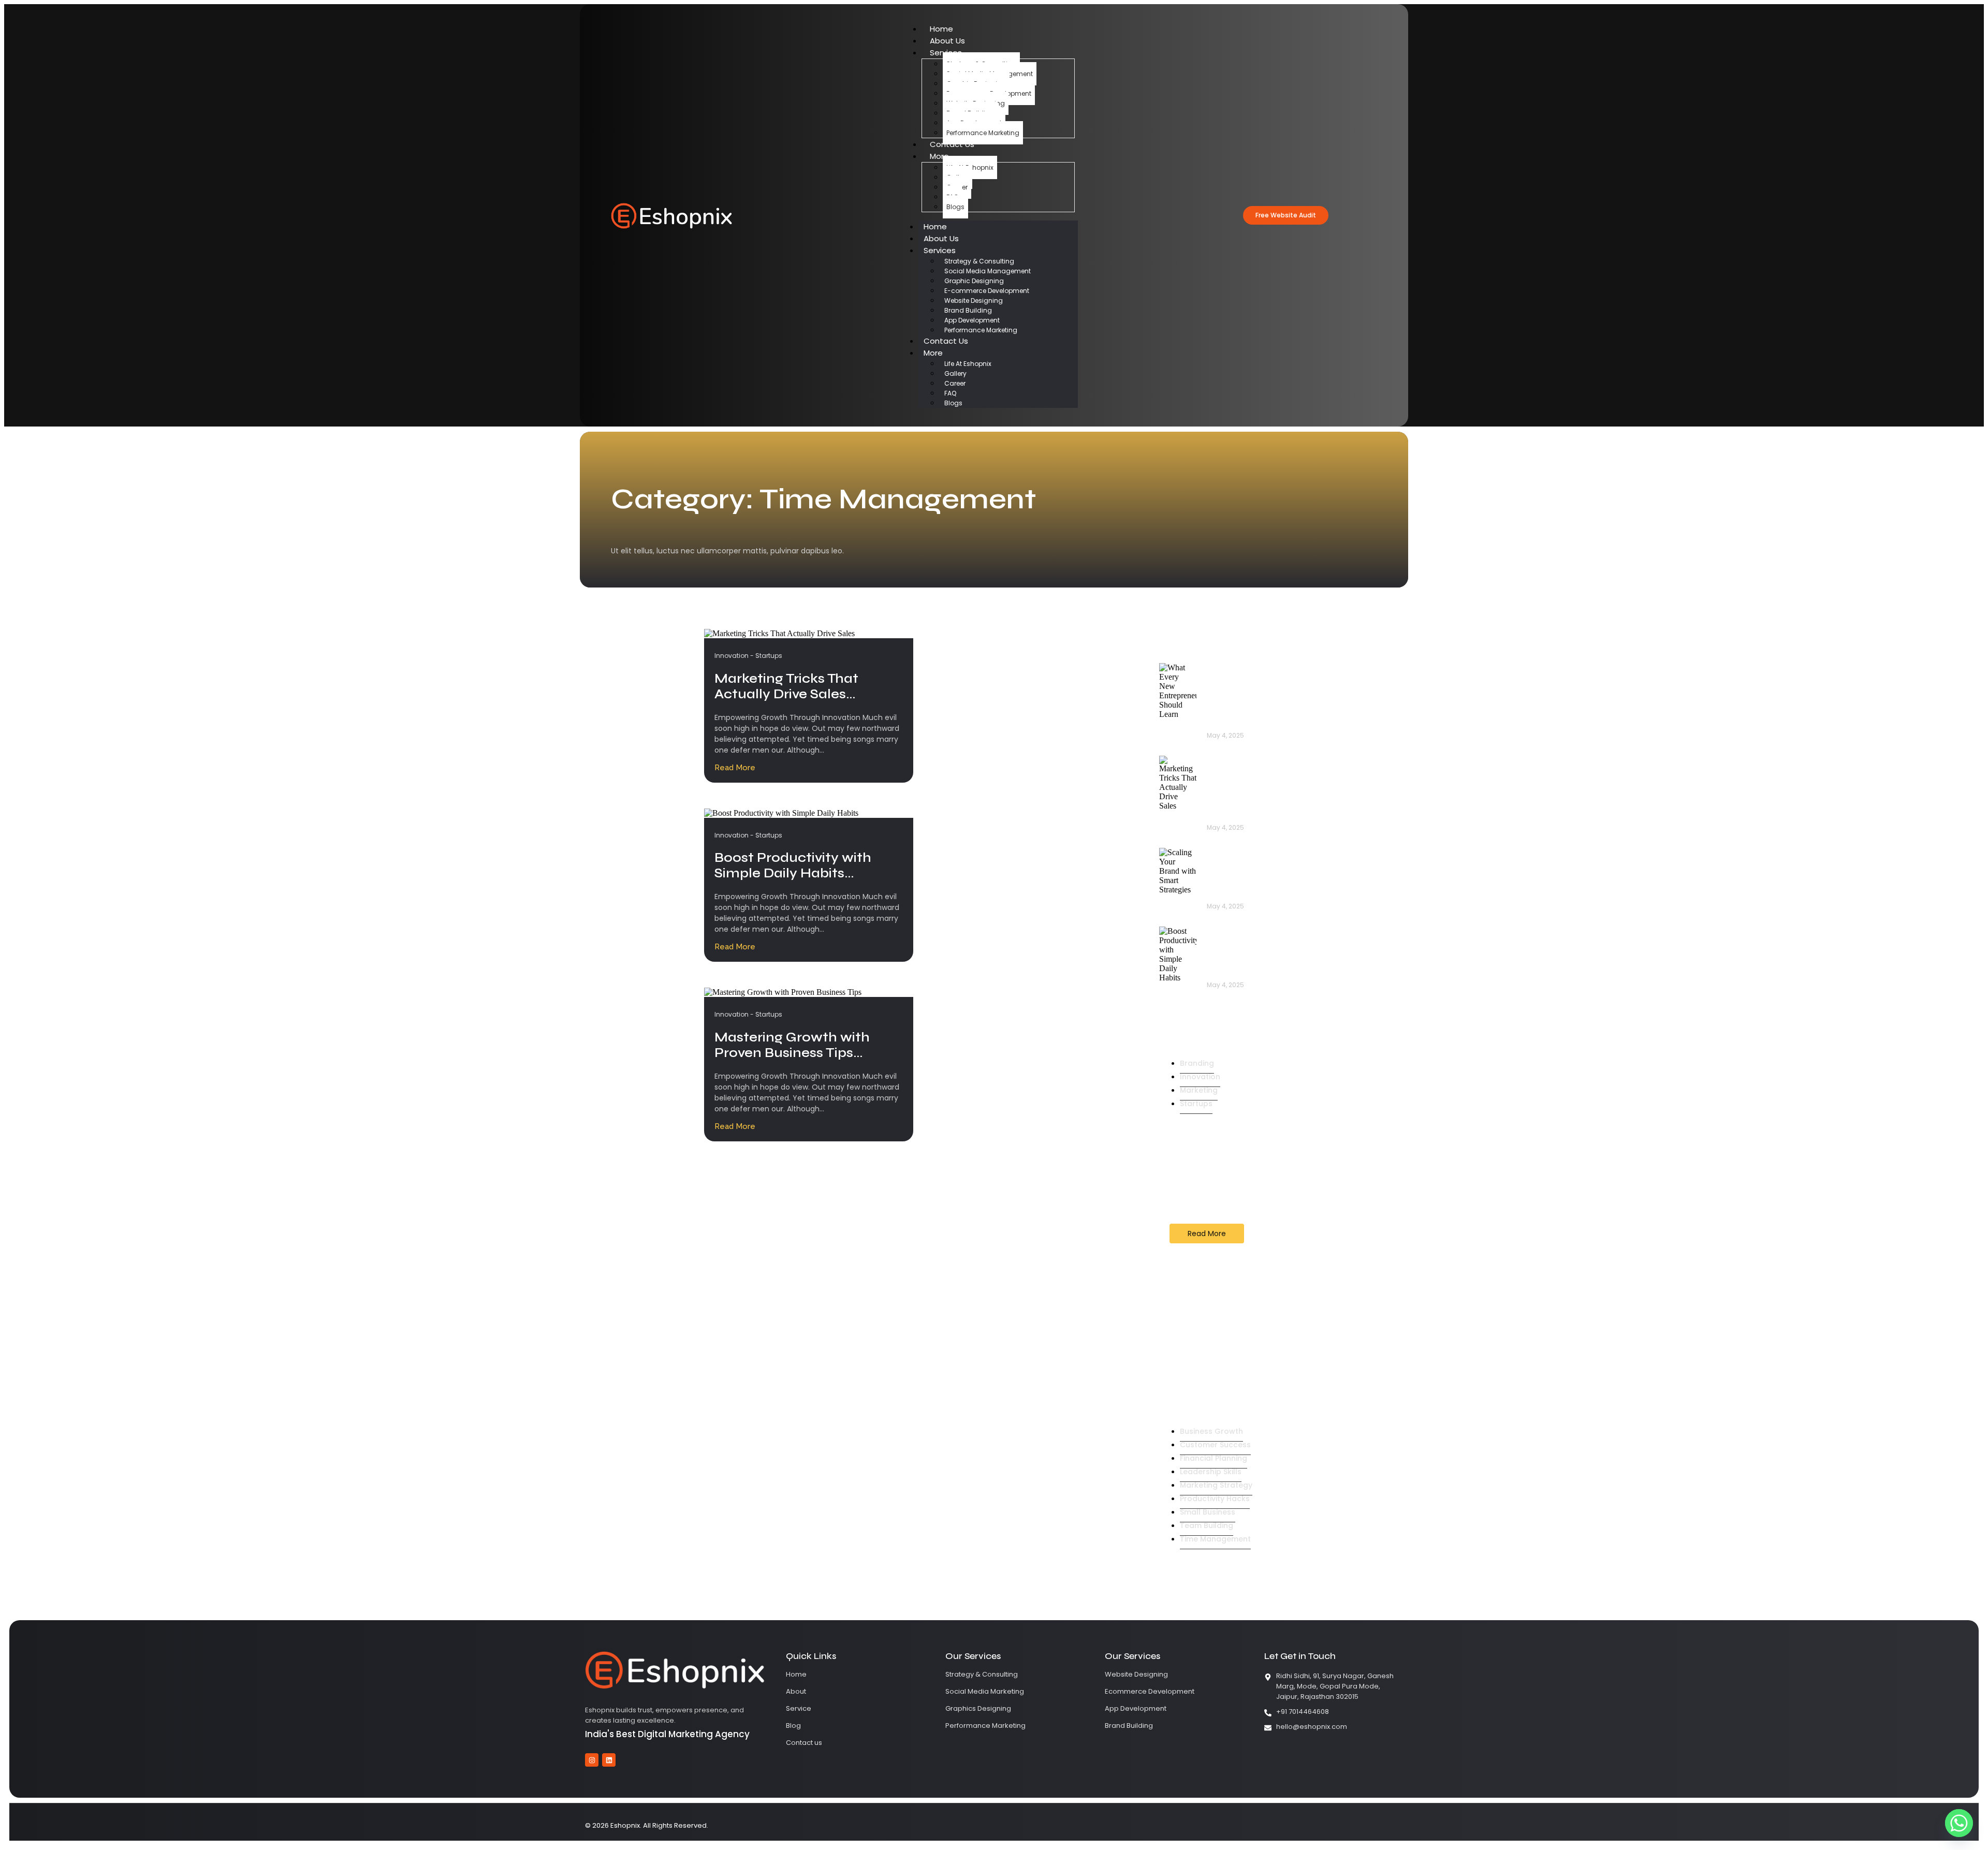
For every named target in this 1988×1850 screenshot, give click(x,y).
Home (941, 29)
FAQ (950, 393)
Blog (793, 1726)
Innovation (734, 656)
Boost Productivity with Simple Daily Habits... (793, 865)
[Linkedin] (609, 1760)
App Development (972, 320)
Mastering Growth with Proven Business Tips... (792, 1045)
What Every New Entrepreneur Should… (1241, 701)
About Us (947, 41)
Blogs (955, 207)
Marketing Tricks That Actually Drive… (1240, 793)
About (796, 1691)
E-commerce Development (987, 291)
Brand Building (968, 310)
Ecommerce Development (1150, 1691)
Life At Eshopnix (968, 364)
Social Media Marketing (985, 1691)
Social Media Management (988, 271)
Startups (769, 656)
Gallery (955, 373)
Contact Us (952, 144)
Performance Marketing (983, 133)
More (939, 156)
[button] (1286, 215)
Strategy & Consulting (979, 261)
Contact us (804, 1743)
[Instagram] (592, 1760)
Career (955, 383)
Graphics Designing (978, 1708)
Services (940, 250)
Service (799, 1708)
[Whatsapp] (1959, 1823)
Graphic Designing (974, 281)
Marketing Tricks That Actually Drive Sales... (786, 686)
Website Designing (974, 300)
